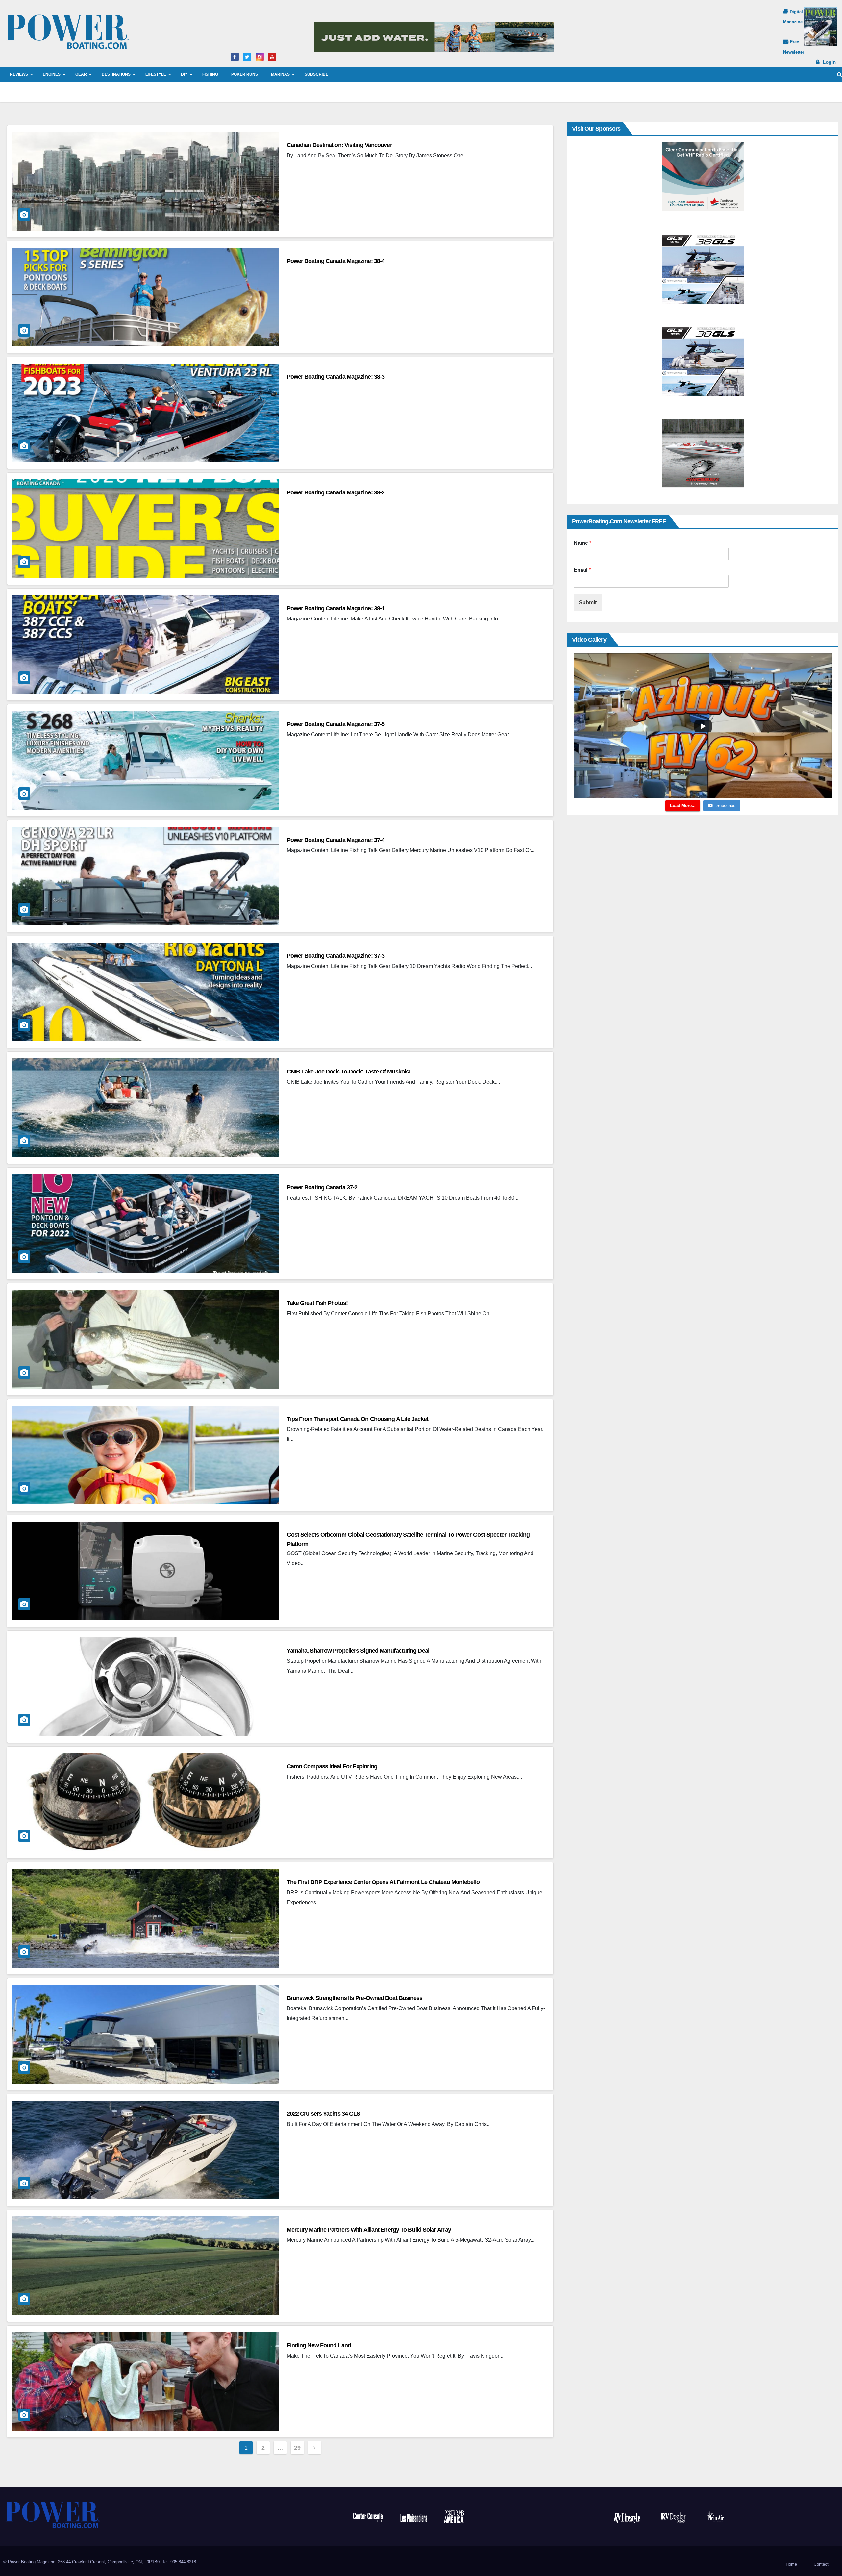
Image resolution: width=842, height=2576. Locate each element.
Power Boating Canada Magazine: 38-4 (336, 261)
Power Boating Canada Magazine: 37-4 (336, 840)
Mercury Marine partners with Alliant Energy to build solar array (369, 2230)
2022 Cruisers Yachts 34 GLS (324, 2114)
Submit (588, 603)
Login (829, 62)
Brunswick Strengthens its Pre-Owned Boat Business (355, 1998)
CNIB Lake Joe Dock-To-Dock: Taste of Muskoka (349, 1072)
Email (582, 570)
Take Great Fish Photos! (317, 1303)
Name (582, 543)
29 (297, 2448)
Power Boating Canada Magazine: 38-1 (336, 608)
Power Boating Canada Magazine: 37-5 (336, 724)
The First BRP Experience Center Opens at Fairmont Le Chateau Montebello (383, 1882)
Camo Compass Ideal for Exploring (332, 1766)
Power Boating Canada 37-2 (322, 1187)
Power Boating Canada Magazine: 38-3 (336, 377)
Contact (821, 2564)
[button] (840, 75)
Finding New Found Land (319, 2345)
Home (791, 2564)
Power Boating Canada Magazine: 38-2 (336, 492)
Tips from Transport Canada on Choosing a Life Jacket (358, 1419)
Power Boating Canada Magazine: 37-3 (336, 956)
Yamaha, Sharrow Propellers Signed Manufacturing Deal (358, 1651)
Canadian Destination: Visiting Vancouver (339, 145)
